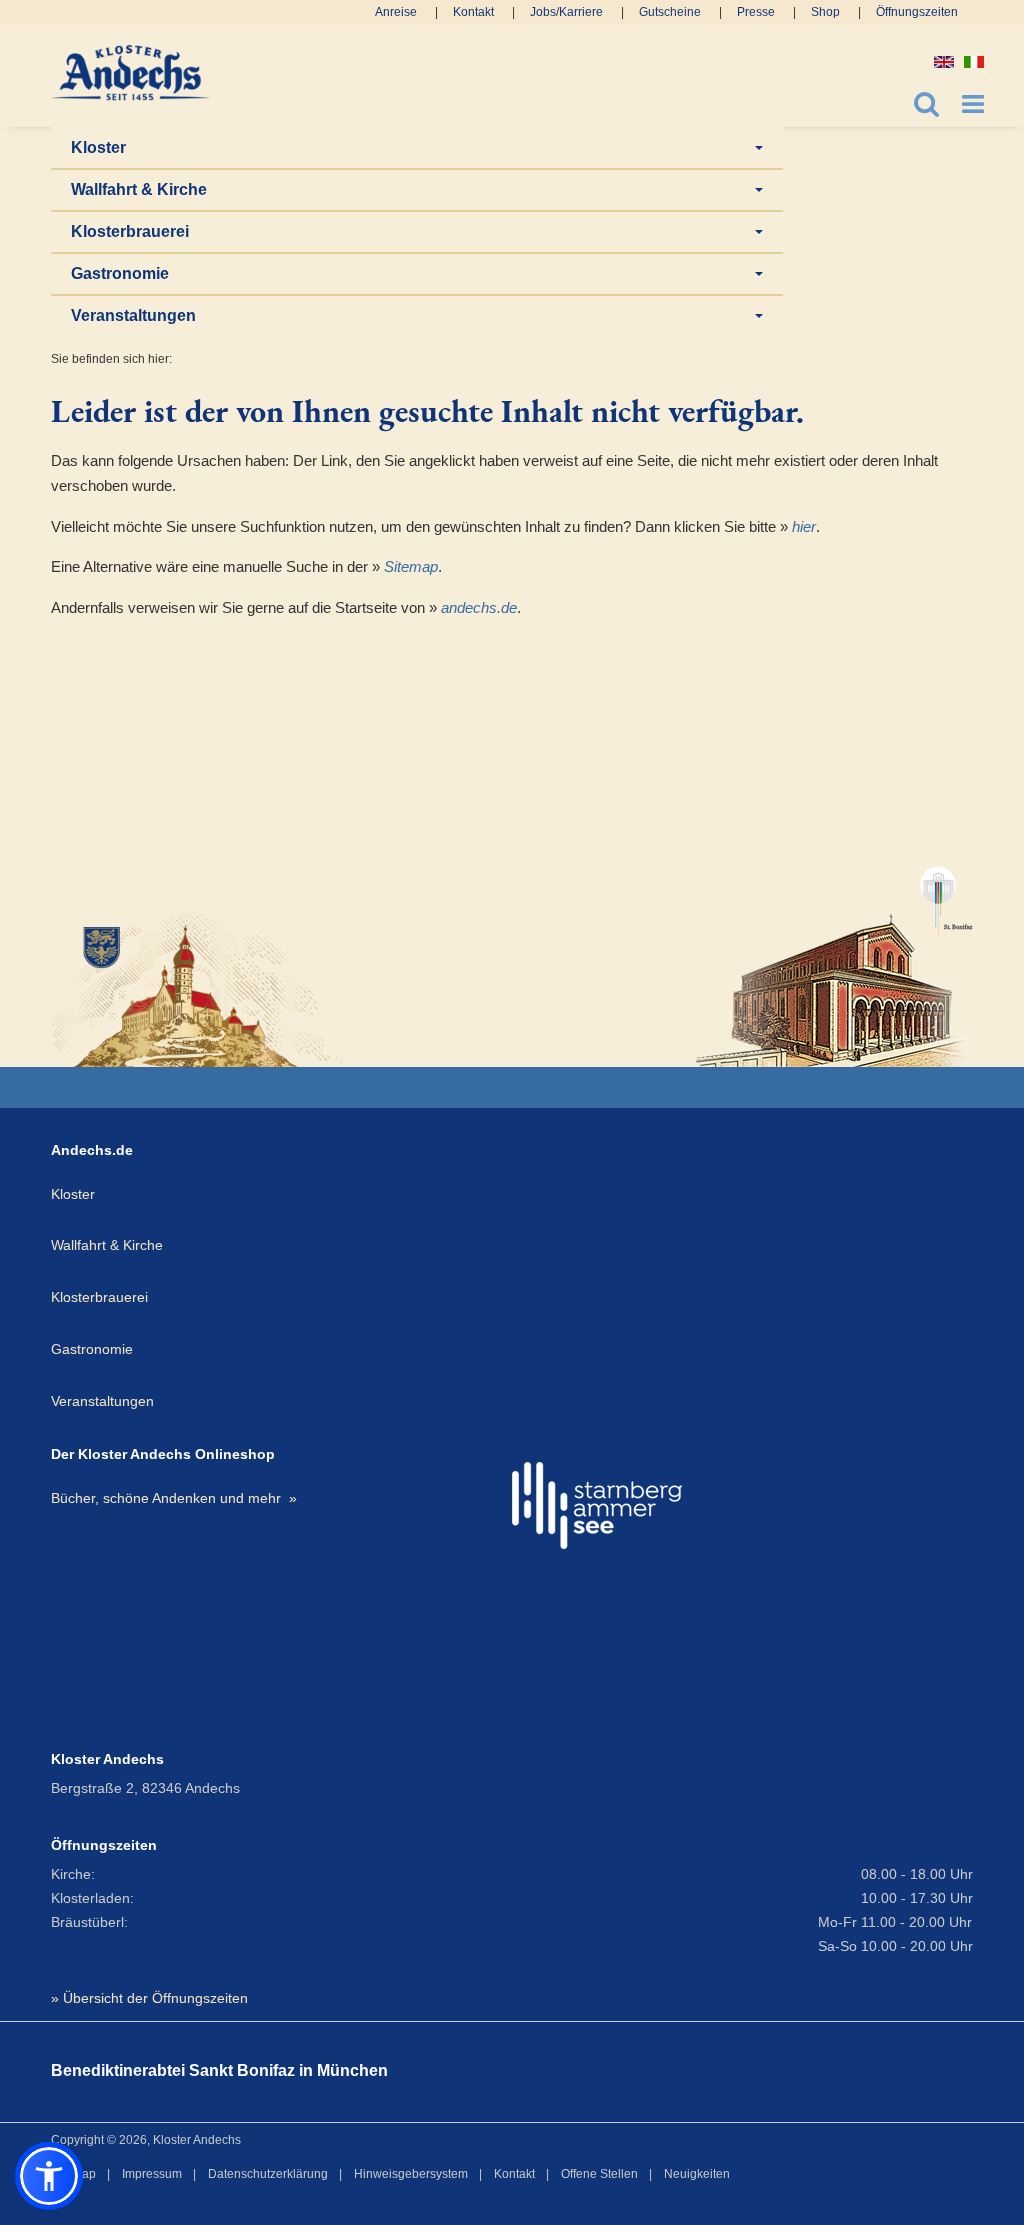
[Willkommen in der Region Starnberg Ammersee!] (597, 1505)
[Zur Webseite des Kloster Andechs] (200, 988)
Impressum (152, 2174)
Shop (825, 12)
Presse (756, 12)
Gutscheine (670, 12)
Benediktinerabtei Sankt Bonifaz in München (219, 2070)
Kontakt (473, 12)
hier (804, 526)
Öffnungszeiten (917, 12)
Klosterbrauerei (130, 231)
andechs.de (479, 607)
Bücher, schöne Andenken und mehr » (174, 1498)
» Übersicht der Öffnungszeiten (149, 1998)
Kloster (98, 147)
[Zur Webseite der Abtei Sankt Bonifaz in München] (834, 957)
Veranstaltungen (133, 315)
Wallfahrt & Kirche (139, 189)
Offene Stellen (599, 2174)
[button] (49, 2176)
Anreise (396, 12)
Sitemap (411, 566)
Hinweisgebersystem (411, 2174)
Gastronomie (120, 273)
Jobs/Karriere (566, 12)
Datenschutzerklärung (268, 2174)
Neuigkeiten (697, 2174)
